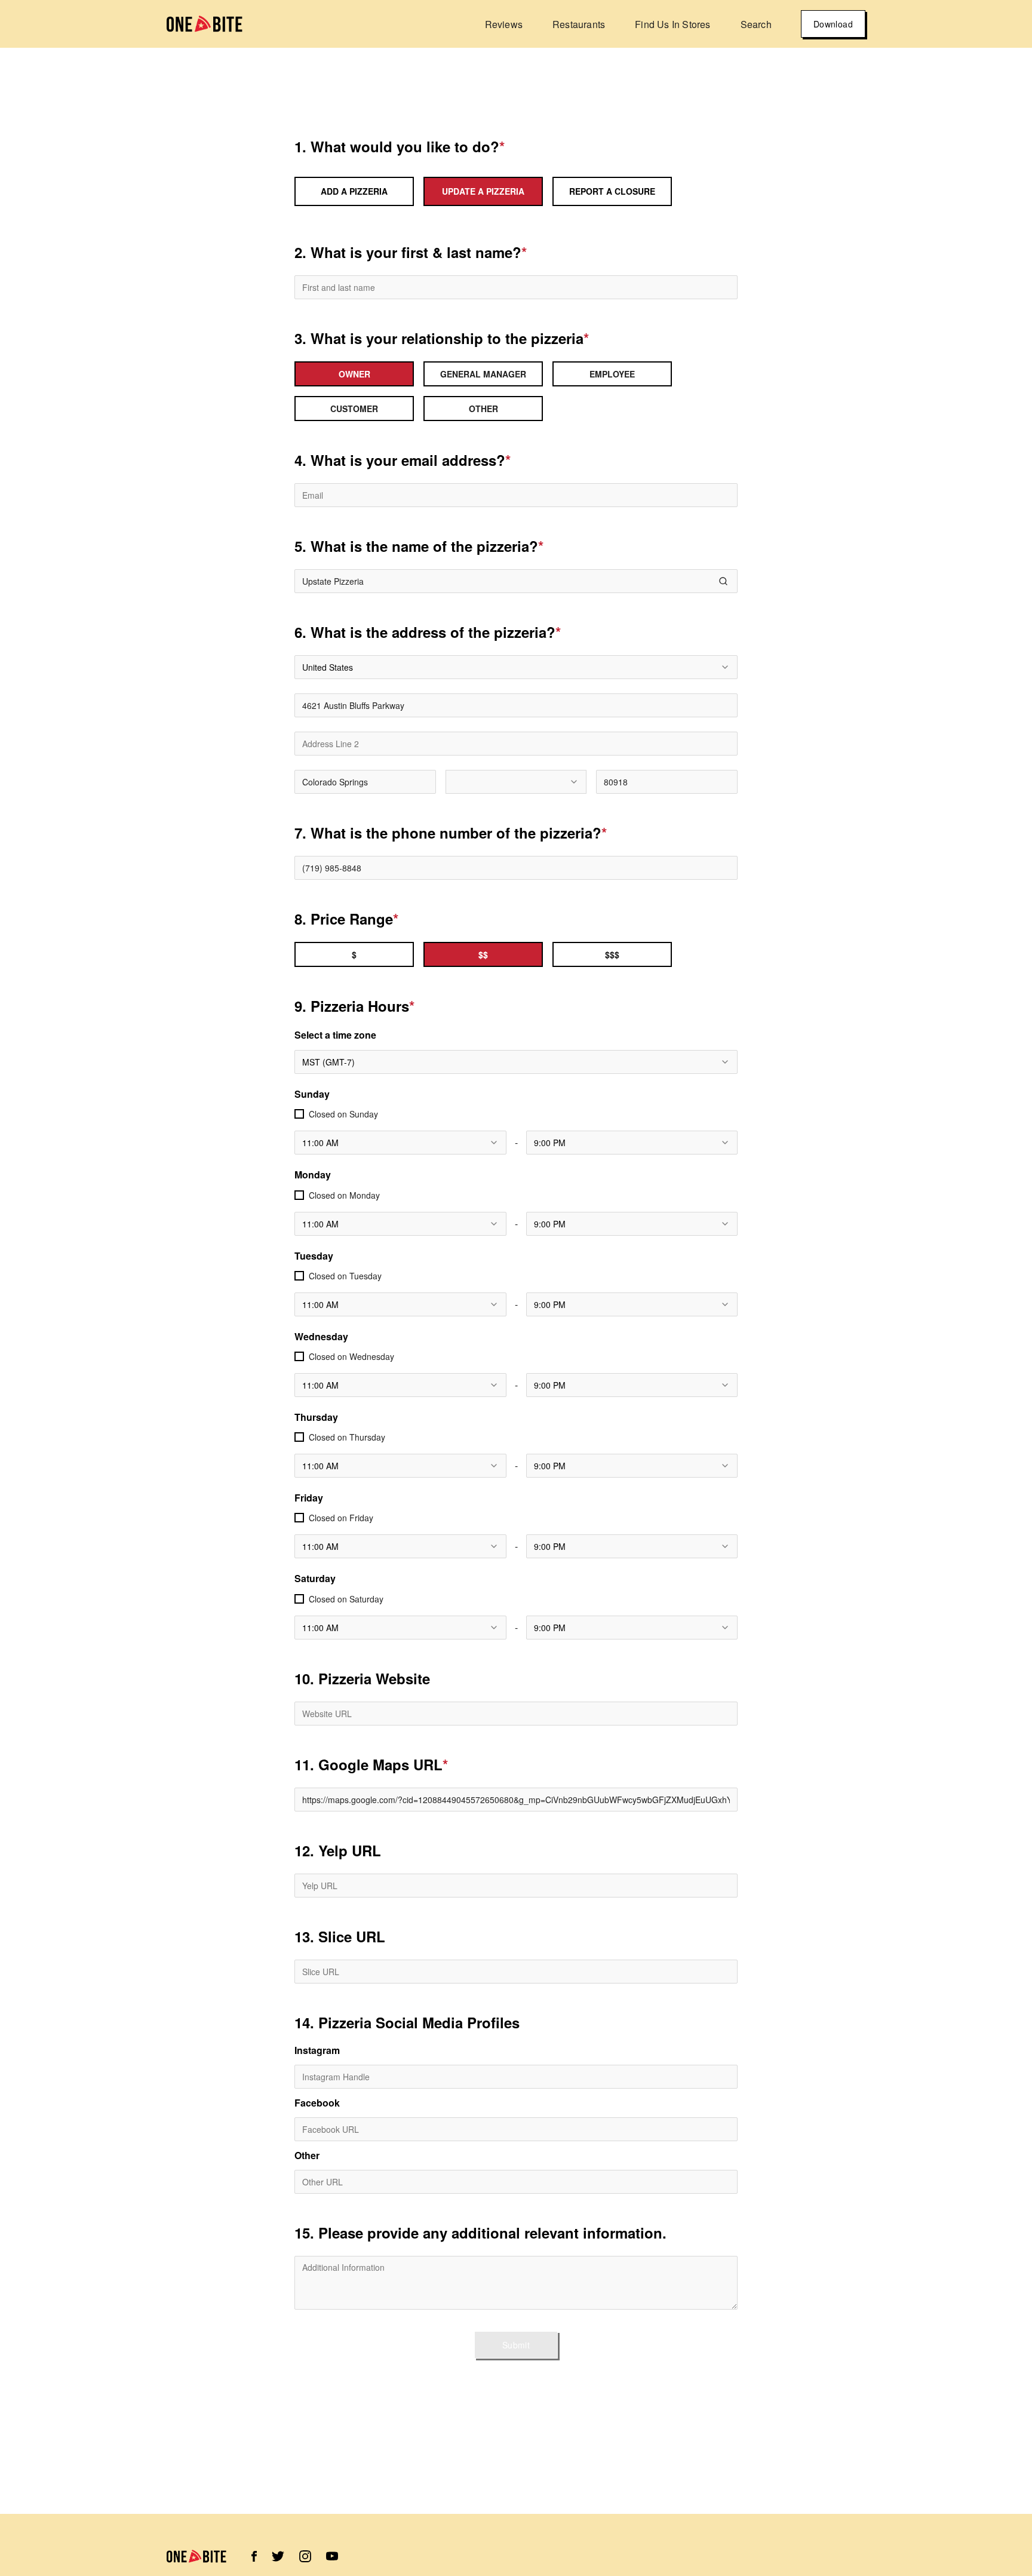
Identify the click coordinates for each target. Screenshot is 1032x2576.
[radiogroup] (516, 391)
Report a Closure (612, 191)
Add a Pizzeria (354, 191)
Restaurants (579, 24)
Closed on (343, 1114)
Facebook (317, 2103)
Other (307, 2156)
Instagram (317, 2050)
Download (833, 24)
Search (756, 24)
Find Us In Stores (672, 24)
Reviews (504, 24)
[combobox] (516, 667)
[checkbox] (299, 1114)
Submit (516, 2345)
